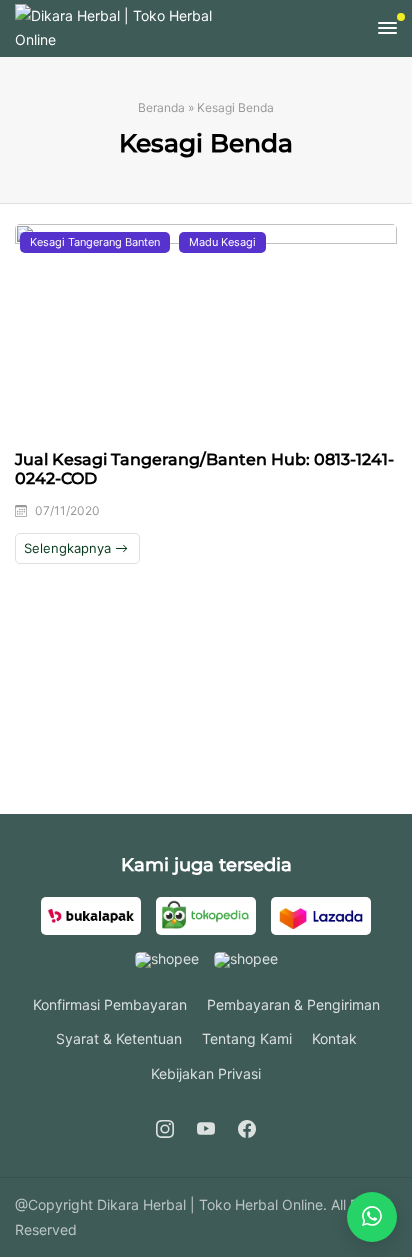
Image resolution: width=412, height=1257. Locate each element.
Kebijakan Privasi (206, 1073)
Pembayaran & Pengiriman (293, 1004)
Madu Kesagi (222, 242)
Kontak (334, 1038)
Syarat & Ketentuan (119, 1038)
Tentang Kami (247, 1038)
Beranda (161, 107)
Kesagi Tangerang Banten (95, 242)
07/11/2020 (67, 510)
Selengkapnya (69, 548)
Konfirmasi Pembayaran (110, 1004)
